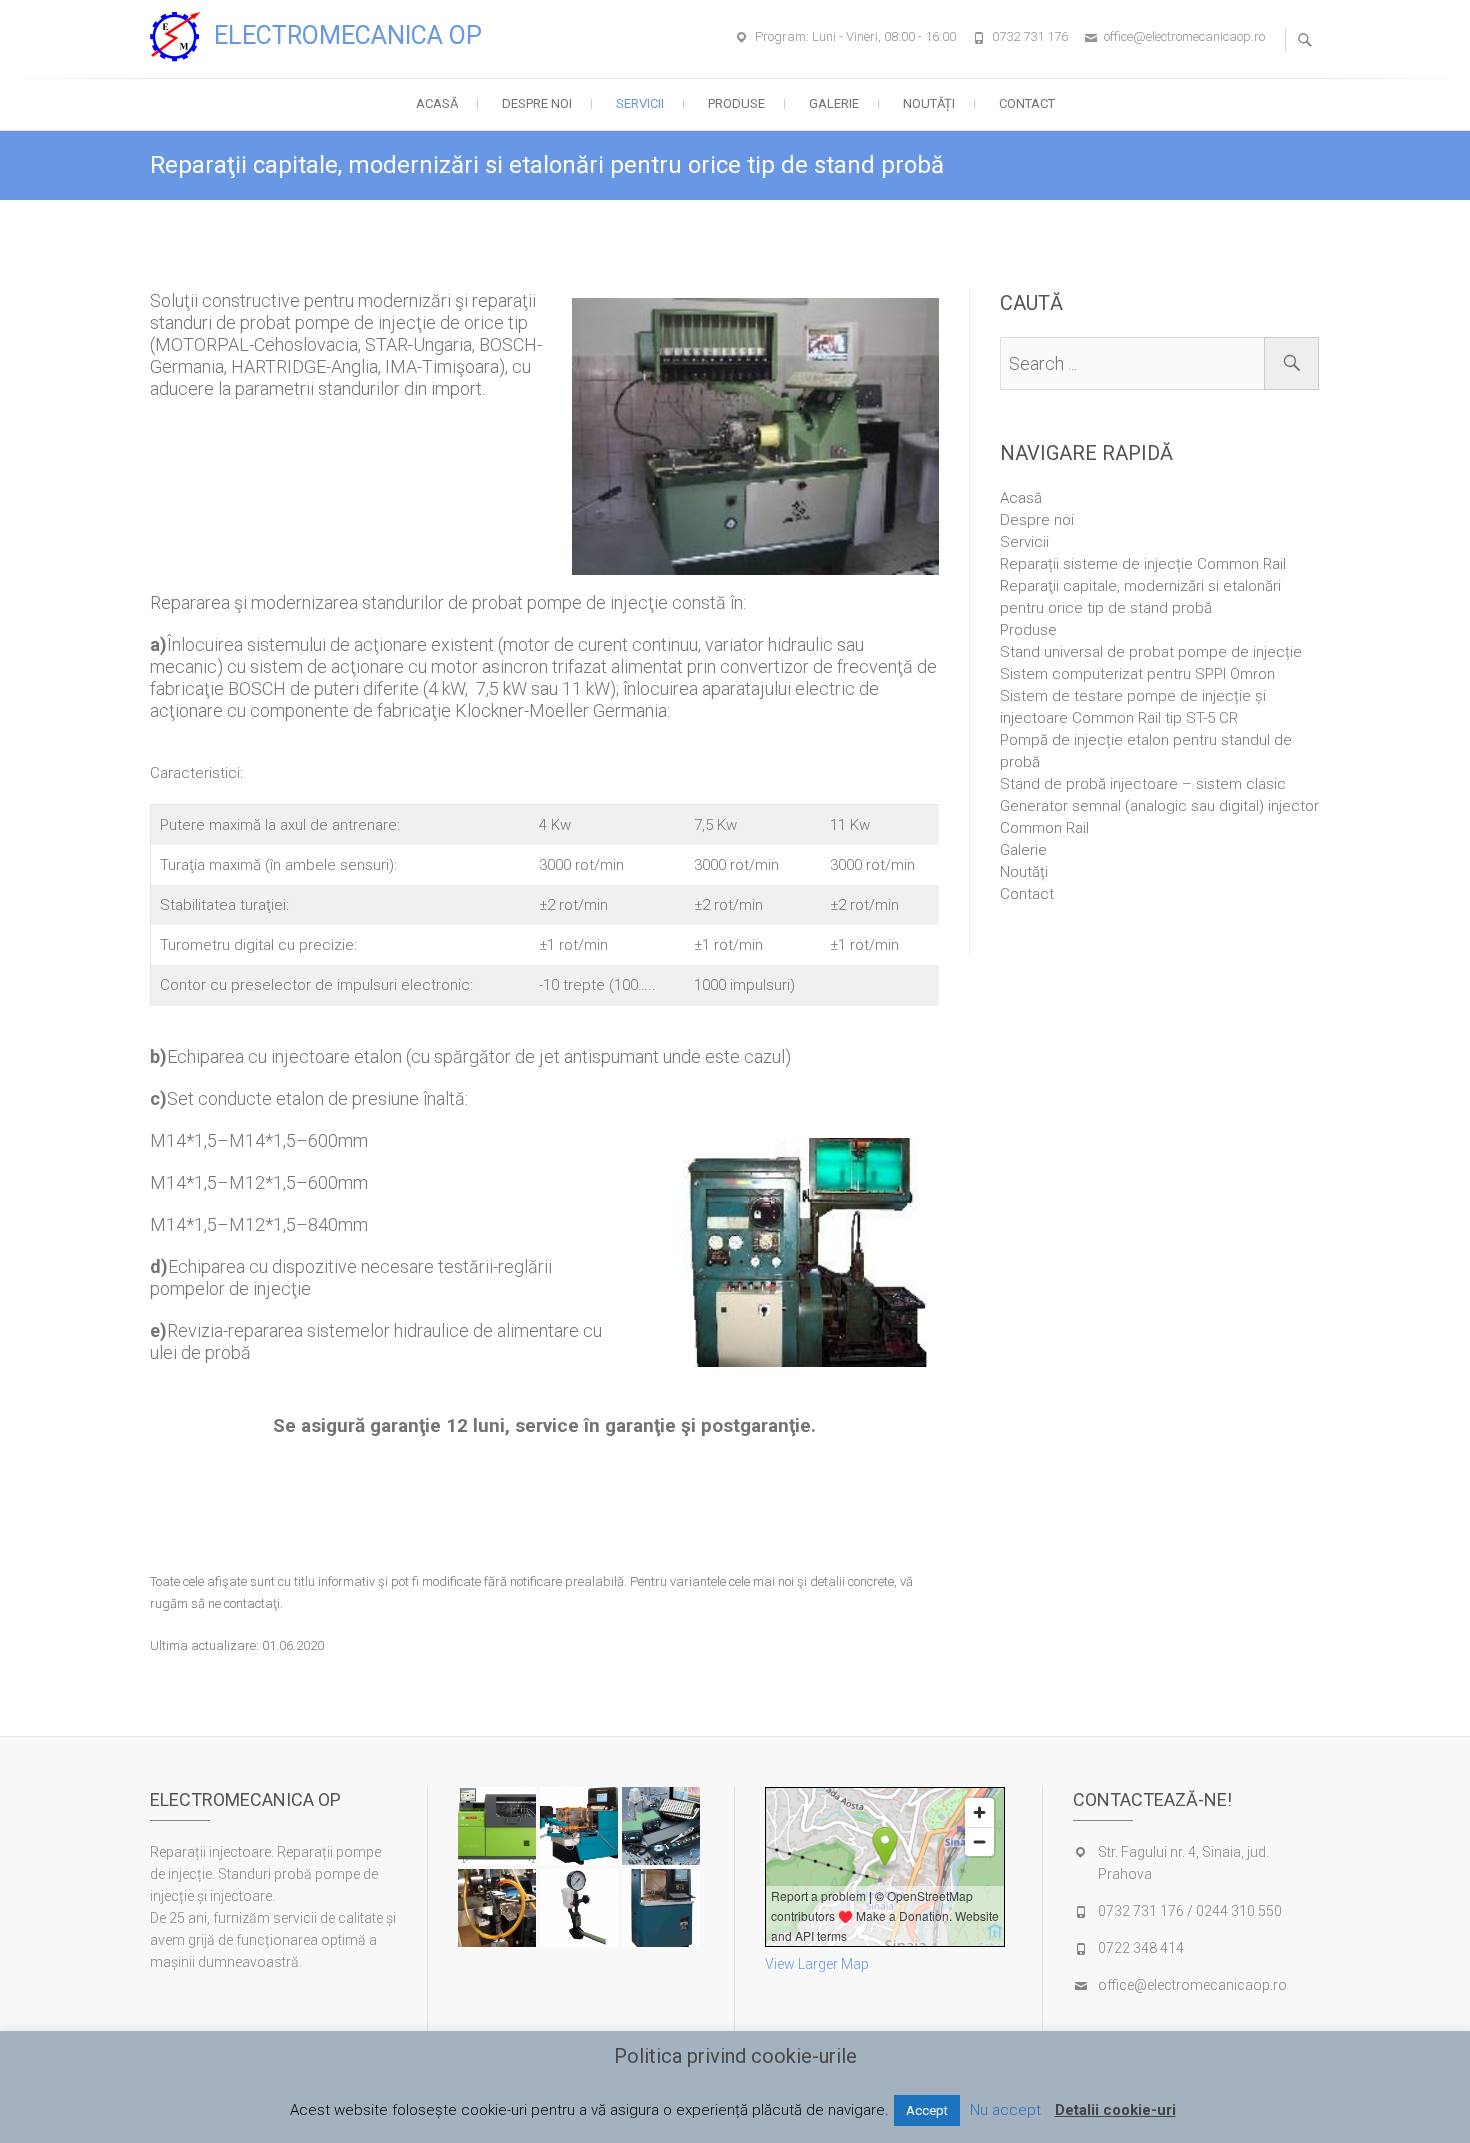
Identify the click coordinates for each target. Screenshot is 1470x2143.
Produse (736, 103)
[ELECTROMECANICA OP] (180, 37)
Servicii (640, 103)
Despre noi (537, 103)
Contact (1027, 103)
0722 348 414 (1141, 1948)
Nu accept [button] (1005, 2110)
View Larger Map (817, 1964)
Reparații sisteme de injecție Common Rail (1143, 564)
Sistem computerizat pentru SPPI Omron (1137, 674)
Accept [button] (927, 2110)
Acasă (437, 103)
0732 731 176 (1030, 36)
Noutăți (929, 103)
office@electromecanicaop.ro (1184, 36)
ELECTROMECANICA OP (348, 35)
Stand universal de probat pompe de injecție (1151, 652)
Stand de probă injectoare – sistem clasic (1143, 784)
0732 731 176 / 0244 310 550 (1190, 1911)
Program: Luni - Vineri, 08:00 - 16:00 (855, 36)
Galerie (834, 103)
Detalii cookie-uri (1115, 2110)
